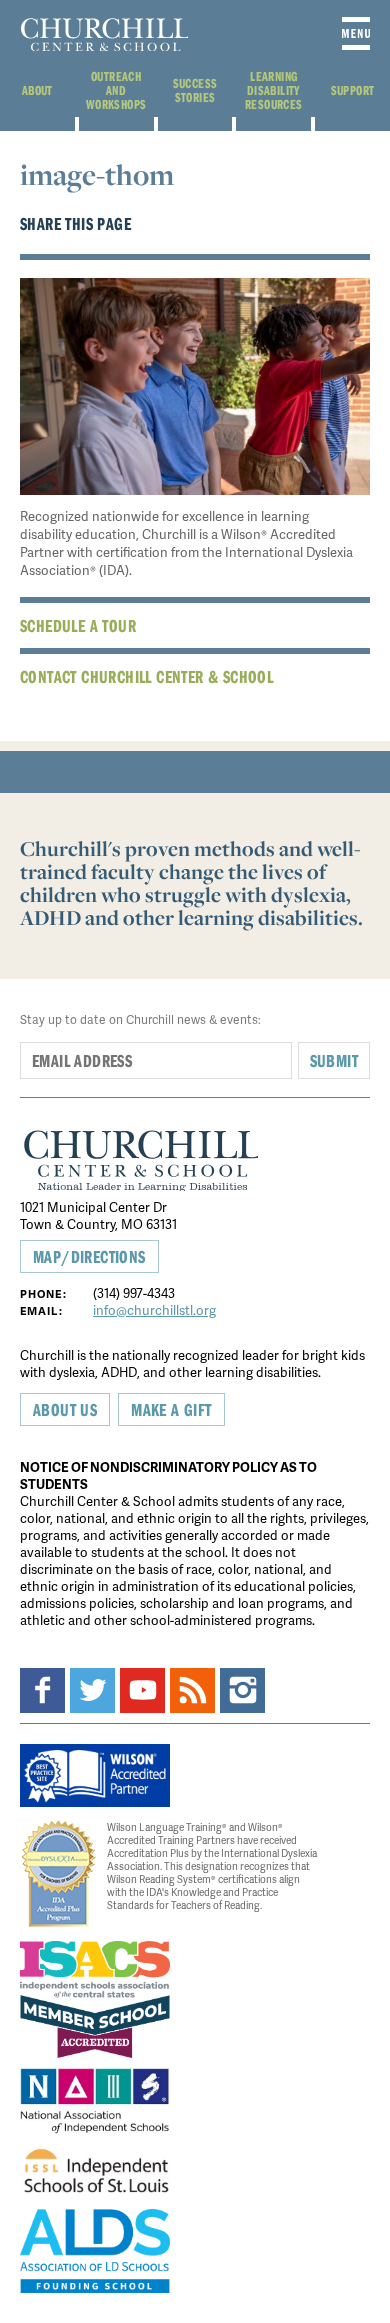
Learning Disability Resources (274, 90)
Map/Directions (89, 1256)
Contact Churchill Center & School (146, 676)
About (37, 90)
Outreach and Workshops (116, 90)
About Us (65, 1409)
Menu (356, 33)
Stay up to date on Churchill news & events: (140, 1019)
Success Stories (195, 90)
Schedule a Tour (78, 625)
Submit (334, 1060)
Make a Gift (171, 1409)
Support (353, 90)
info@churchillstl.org (154, 1310)
